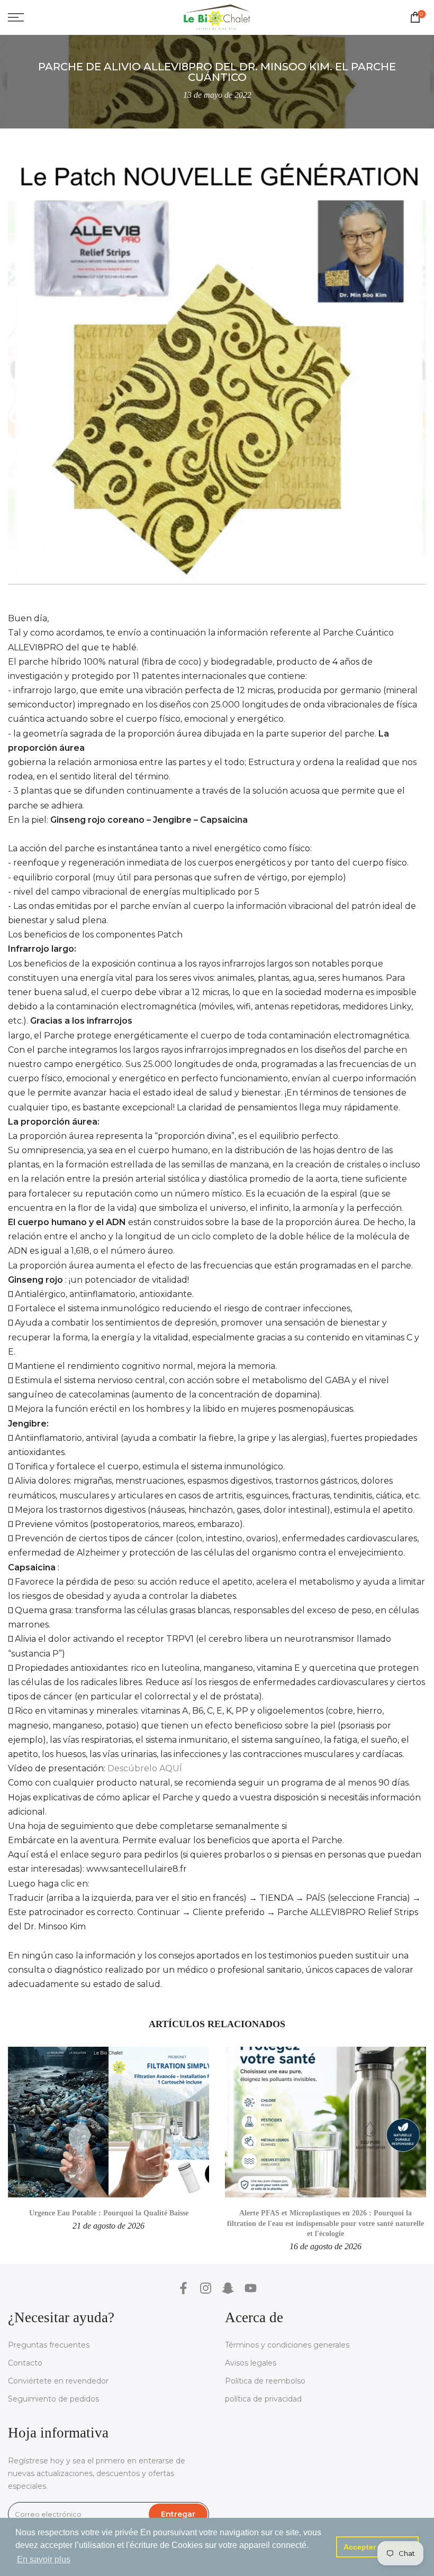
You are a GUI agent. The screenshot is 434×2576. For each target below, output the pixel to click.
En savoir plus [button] (44, 2559)
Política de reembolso (265, 2381)
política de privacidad (263, 2399)
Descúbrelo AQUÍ (145, 1768)
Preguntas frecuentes (49, 2345)
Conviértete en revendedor (58, 2381)
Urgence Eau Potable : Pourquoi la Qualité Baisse (109, 2213)
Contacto (25, 2363)
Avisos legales (251, 2363)
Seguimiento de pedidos (53, 2399)
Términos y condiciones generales (287, 2345)
